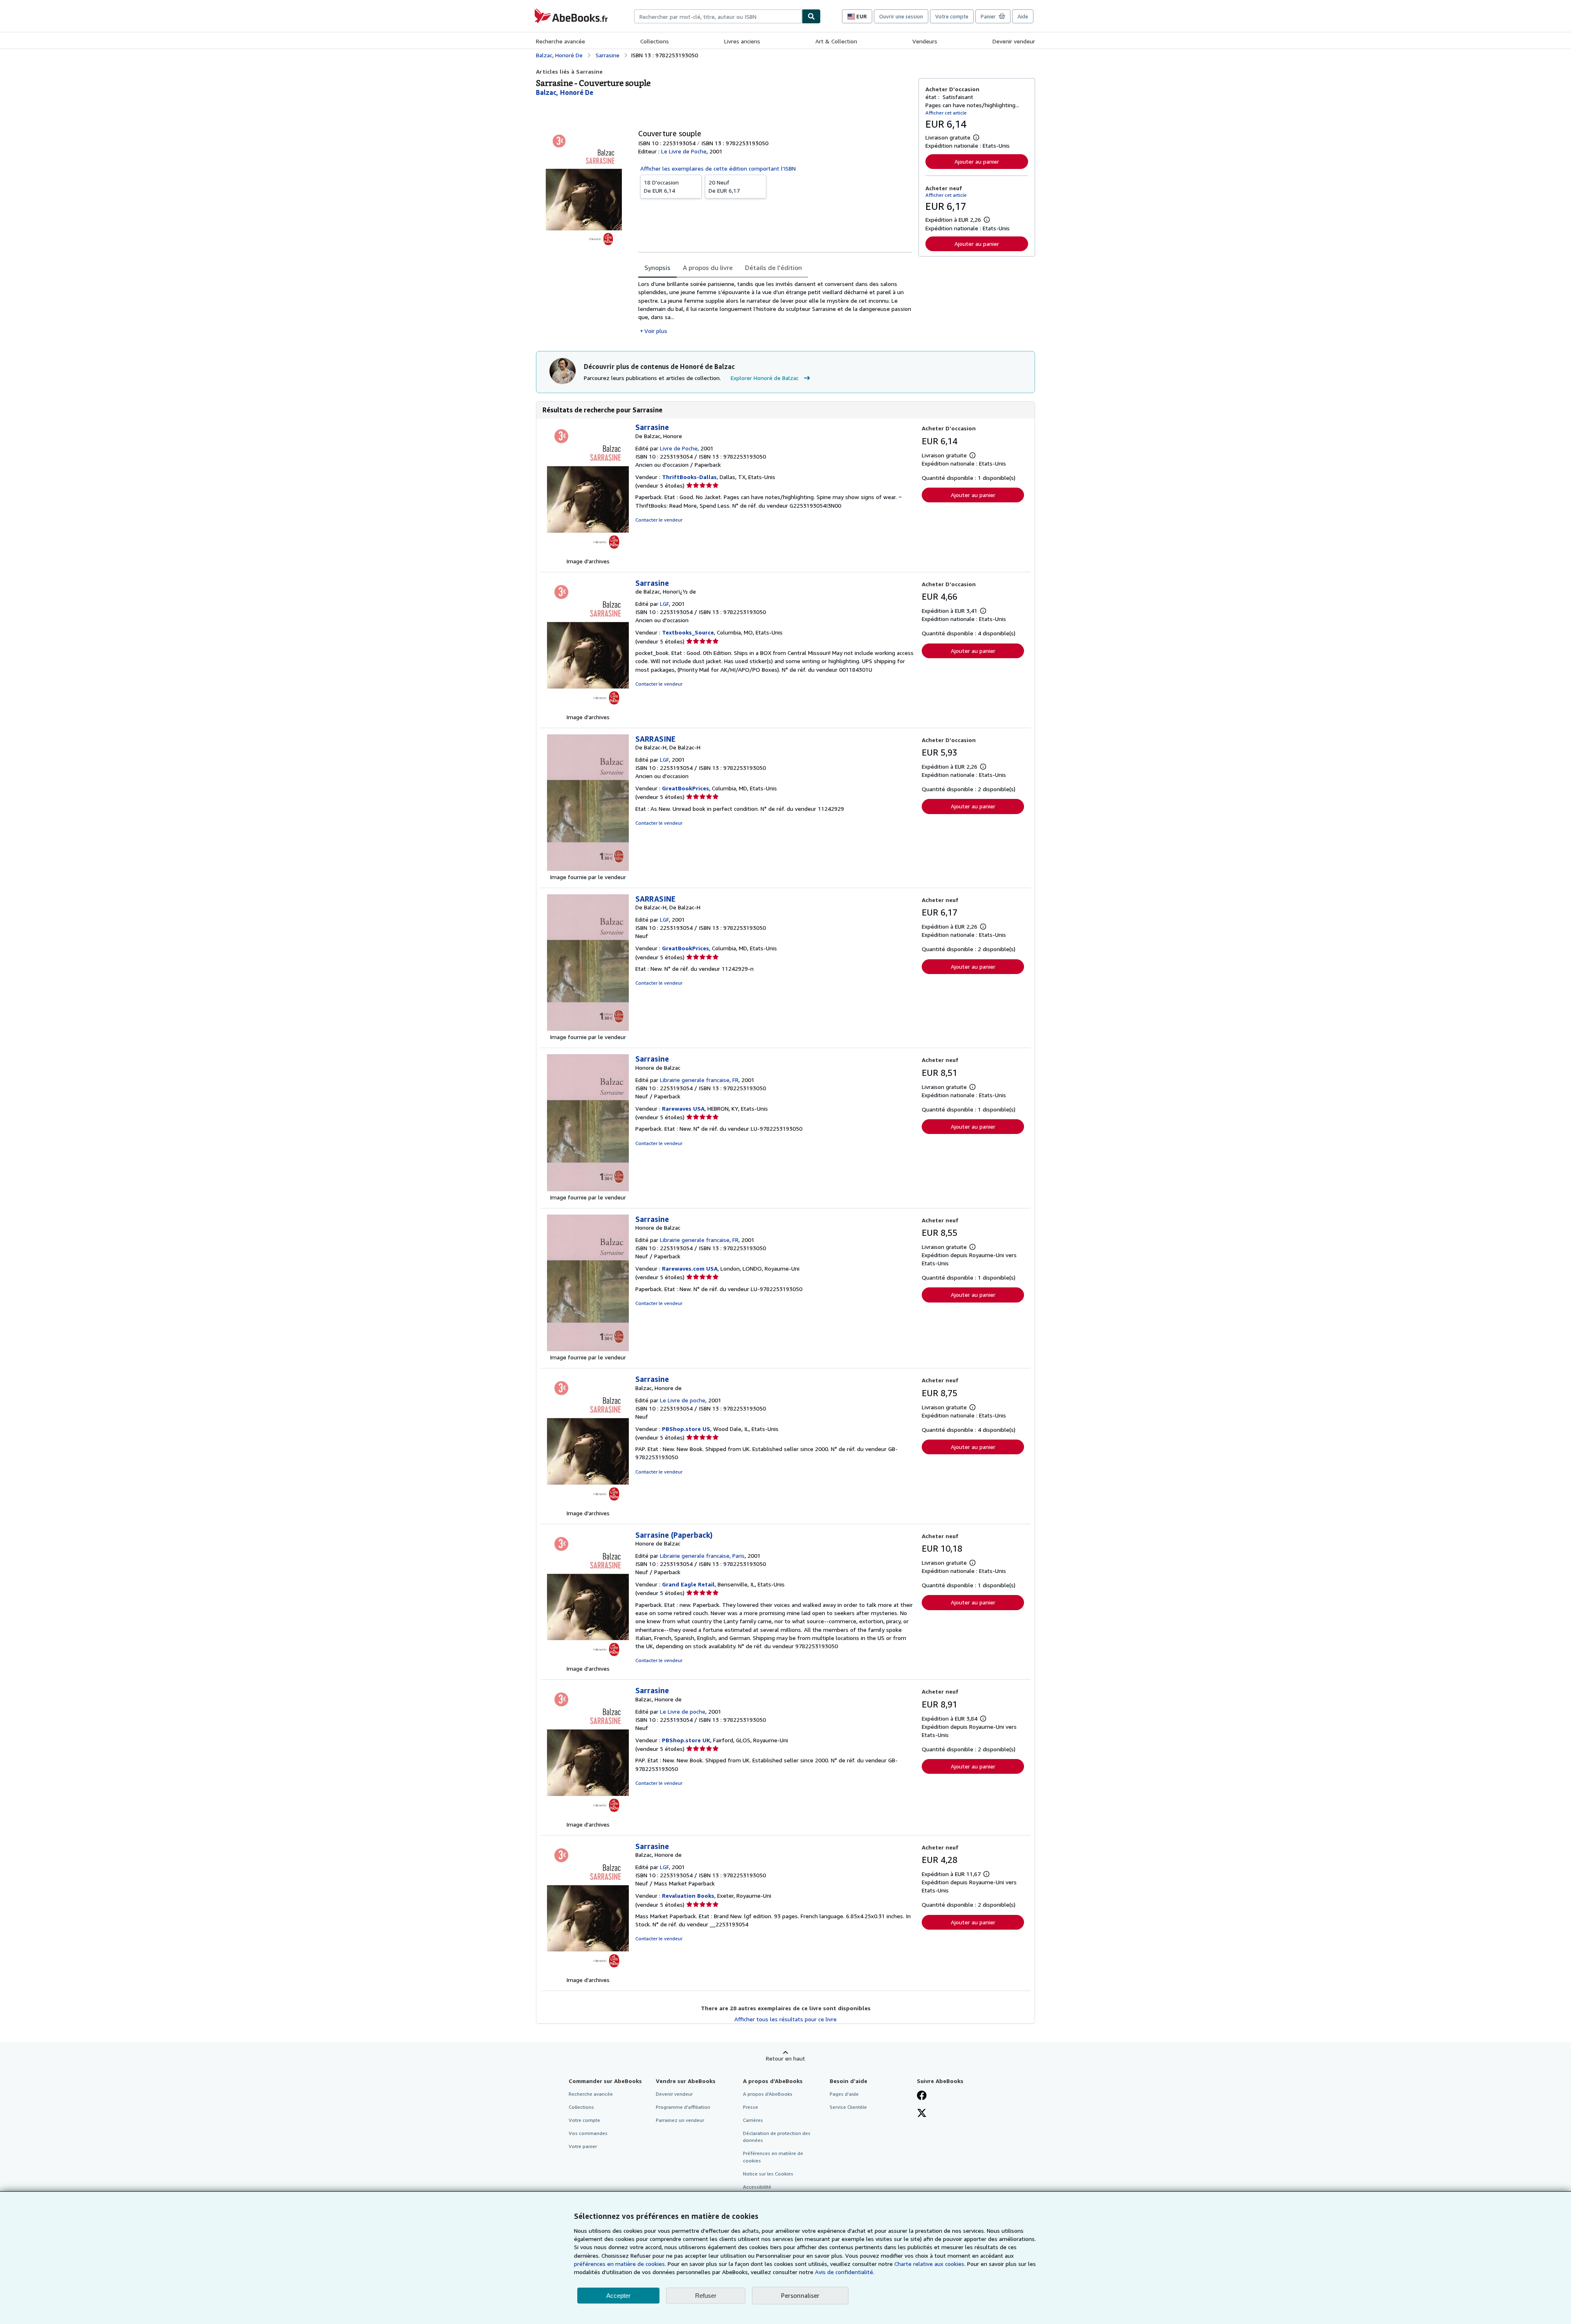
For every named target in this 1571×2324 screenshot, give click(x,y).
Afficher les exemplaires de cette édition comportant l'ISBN (718, 168)
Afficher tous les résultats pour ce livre (785, 2019)
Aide (1023, 16)
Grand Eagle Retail (688, 1584)
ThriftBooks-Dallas (689, 477)
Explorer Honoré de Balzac (765, 378)
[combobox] (718, 16)
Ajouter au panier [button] (977, 161)
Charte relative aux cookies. (931, 2264)
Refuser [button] (706, 2296)
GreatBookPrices (685, 788)
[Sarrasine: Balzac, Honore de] (588, 1505)
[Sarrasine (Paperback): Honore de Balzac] (588, 1660)
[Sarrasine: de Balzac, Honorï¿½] (588, 709)
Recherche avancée (560, 41)
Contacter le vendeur (659, 520)
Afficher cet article (946, 113)
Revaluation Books (688, 1895)
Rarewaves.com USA (690, 1268)
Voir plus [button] (656, 331)
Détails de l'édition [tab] (773, 268)
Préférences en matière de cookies (773, 2157)
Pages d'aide (844, 2094)
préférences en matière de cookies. (620, 2264)
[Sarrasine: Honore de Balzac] (588, 1189)
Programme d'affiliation (683, 2107)
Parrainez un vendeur (680, 2120)
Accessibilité (757, 2187)
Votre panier (583, 2146)
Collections (655, 41)
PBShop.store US (686, 1429)
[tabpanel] (775, 307)
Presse (751, 2107)
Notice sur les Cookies (768, 2174)
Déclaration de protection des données (777, 2137)
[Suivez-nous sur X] (922, 2114)
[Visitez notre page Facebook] (922, 2096)
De (661, 186)
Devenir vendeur (1014, 41)
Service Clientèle (848, 2107)
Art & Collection (836, 41)
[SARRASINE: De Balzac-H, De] (588, 869)
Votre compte (952, 16)
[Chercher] (811, 16)
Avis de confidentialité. (845, 2272)
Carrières (753, 2120)
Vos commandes (588, 2133)
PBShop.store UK (686, 1740)
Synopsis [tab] (657, 268)
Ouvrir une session (901, 16)
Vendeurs (925, 41)
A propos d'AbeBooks (768, 2094)
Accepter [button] (618, 2296)
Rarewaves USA (683, 1108)
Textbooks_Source (688, 632)
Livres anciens (742, 41)
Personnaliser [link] (800, 2295)
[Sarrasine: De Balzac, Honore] (588, 553)
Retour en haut (785, 2058)
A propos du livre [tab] (708, 268)
